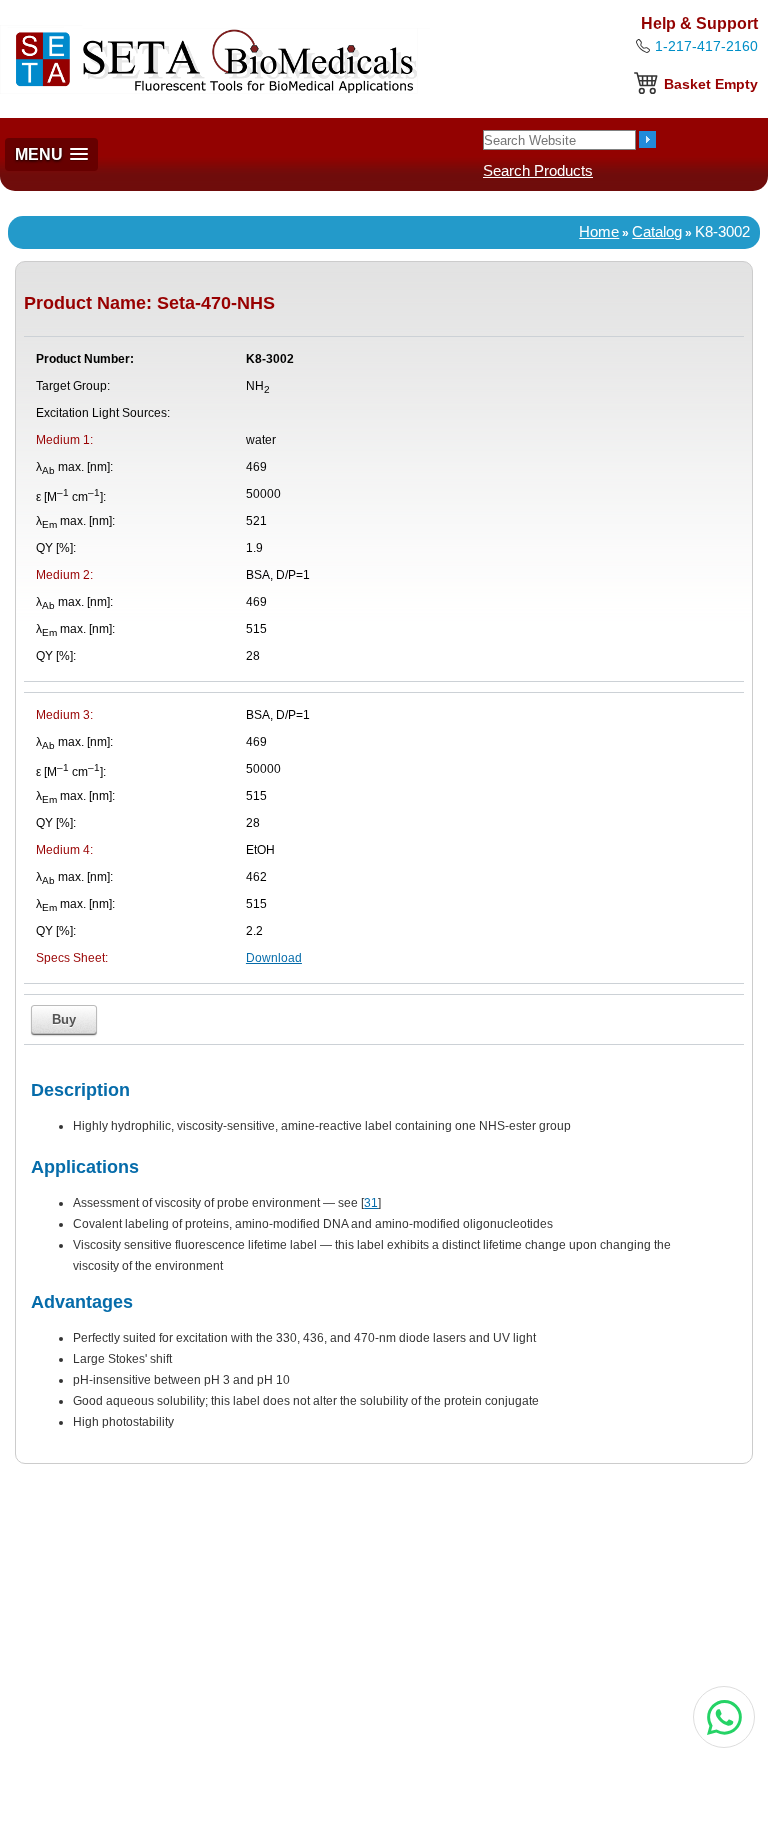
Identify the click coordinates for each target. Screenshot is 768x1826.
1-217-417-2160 (706, 46)
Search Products (538, 170)
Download (274, 958)
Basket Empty (711, 84)
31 (371, 1203)
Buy (64, 1019)
